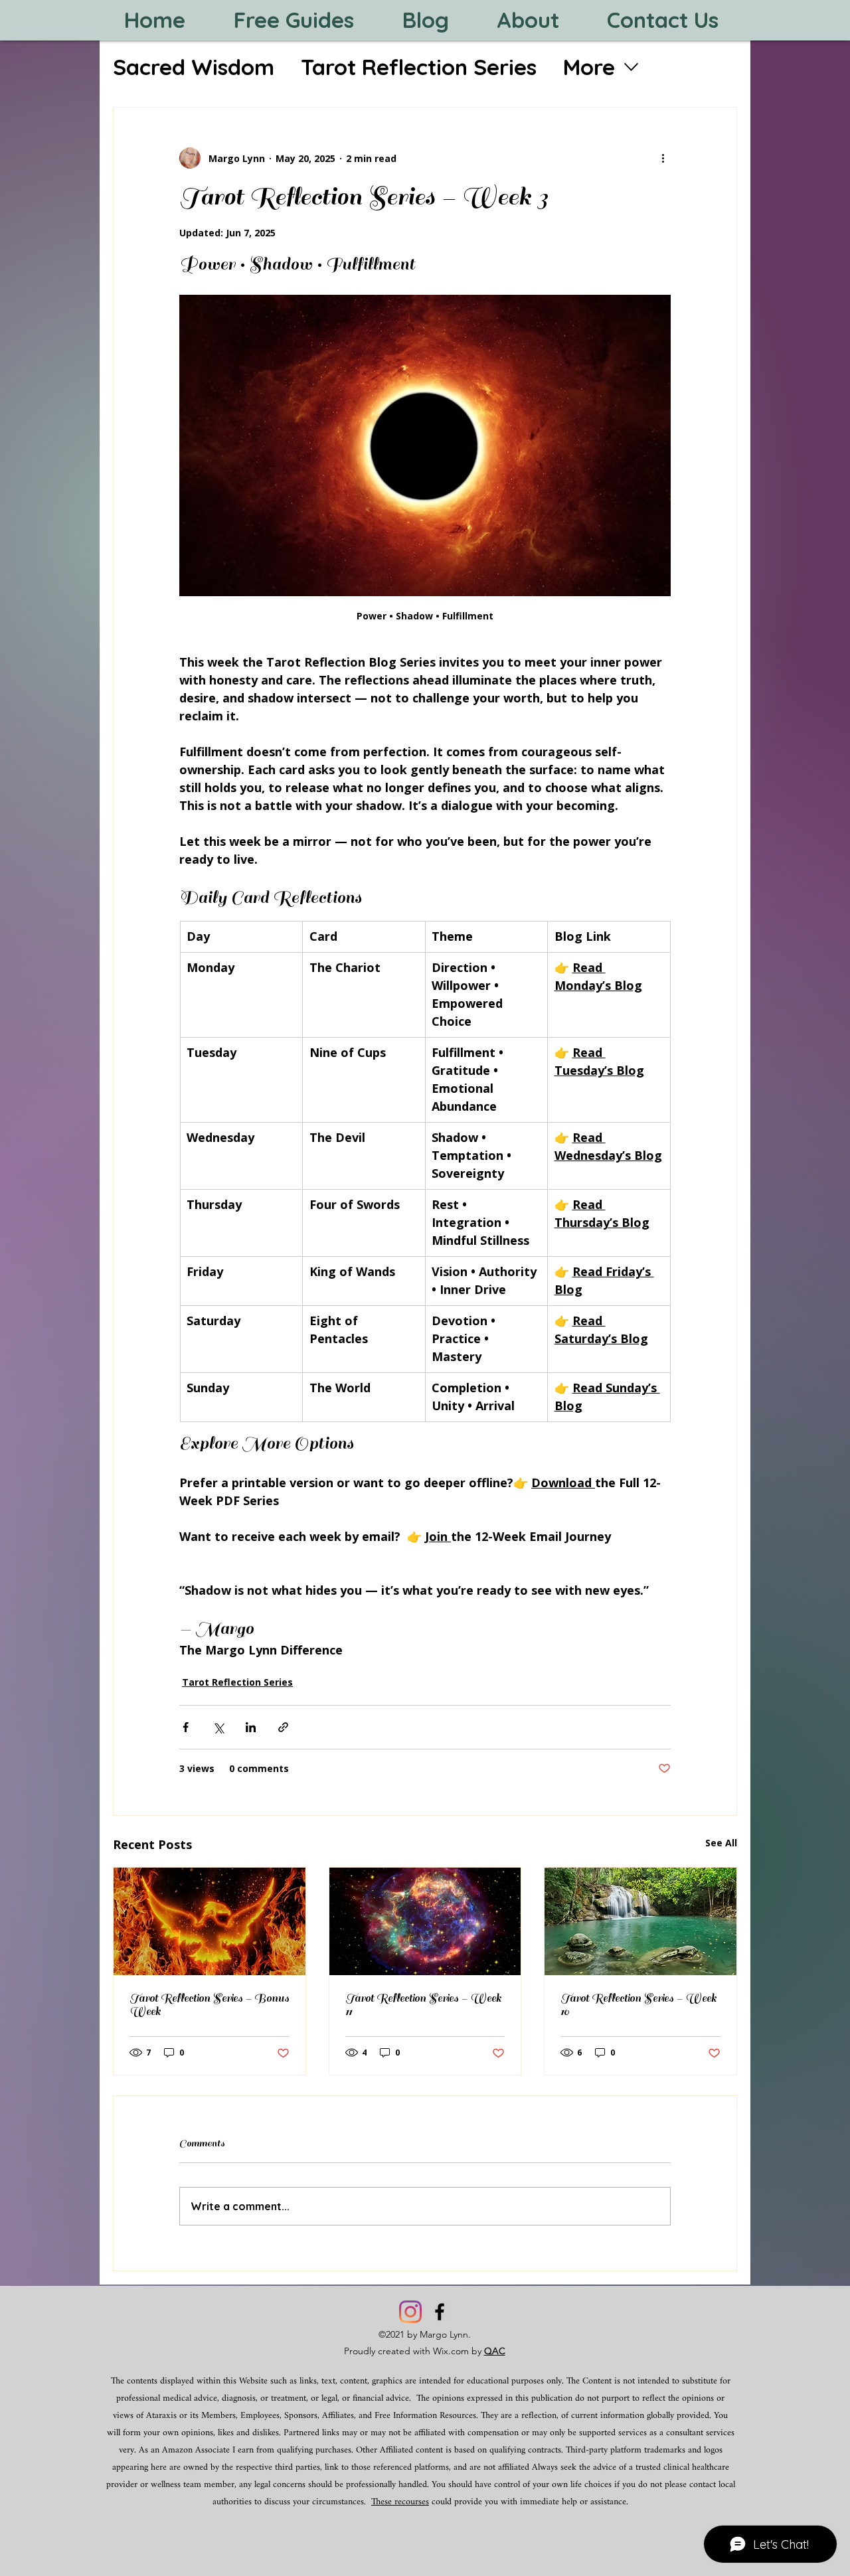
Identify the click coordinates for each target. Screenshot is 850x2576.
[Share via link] (283, 1727)
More (589, 67)
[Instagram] (410, 2312)
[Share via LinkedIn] (251, 1727)
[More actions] (663, 158)
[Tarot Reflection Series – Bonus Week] (210, 1921)
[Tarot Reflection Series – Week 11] (425, 1921)
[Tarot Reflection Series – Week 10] (640, 1921)
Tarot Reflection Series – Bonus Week (209, 2005)
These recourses (400, 2502)
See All (721, 1843)
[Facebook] (440, 2312)
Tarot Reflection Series (419, 67)
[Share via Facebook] (186, 1727)
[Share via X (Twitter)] (218, 1727)
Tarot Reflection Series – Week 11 (423, 2005)
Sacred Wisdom (194, 67)
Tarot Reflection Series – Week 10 (638, 2005)
